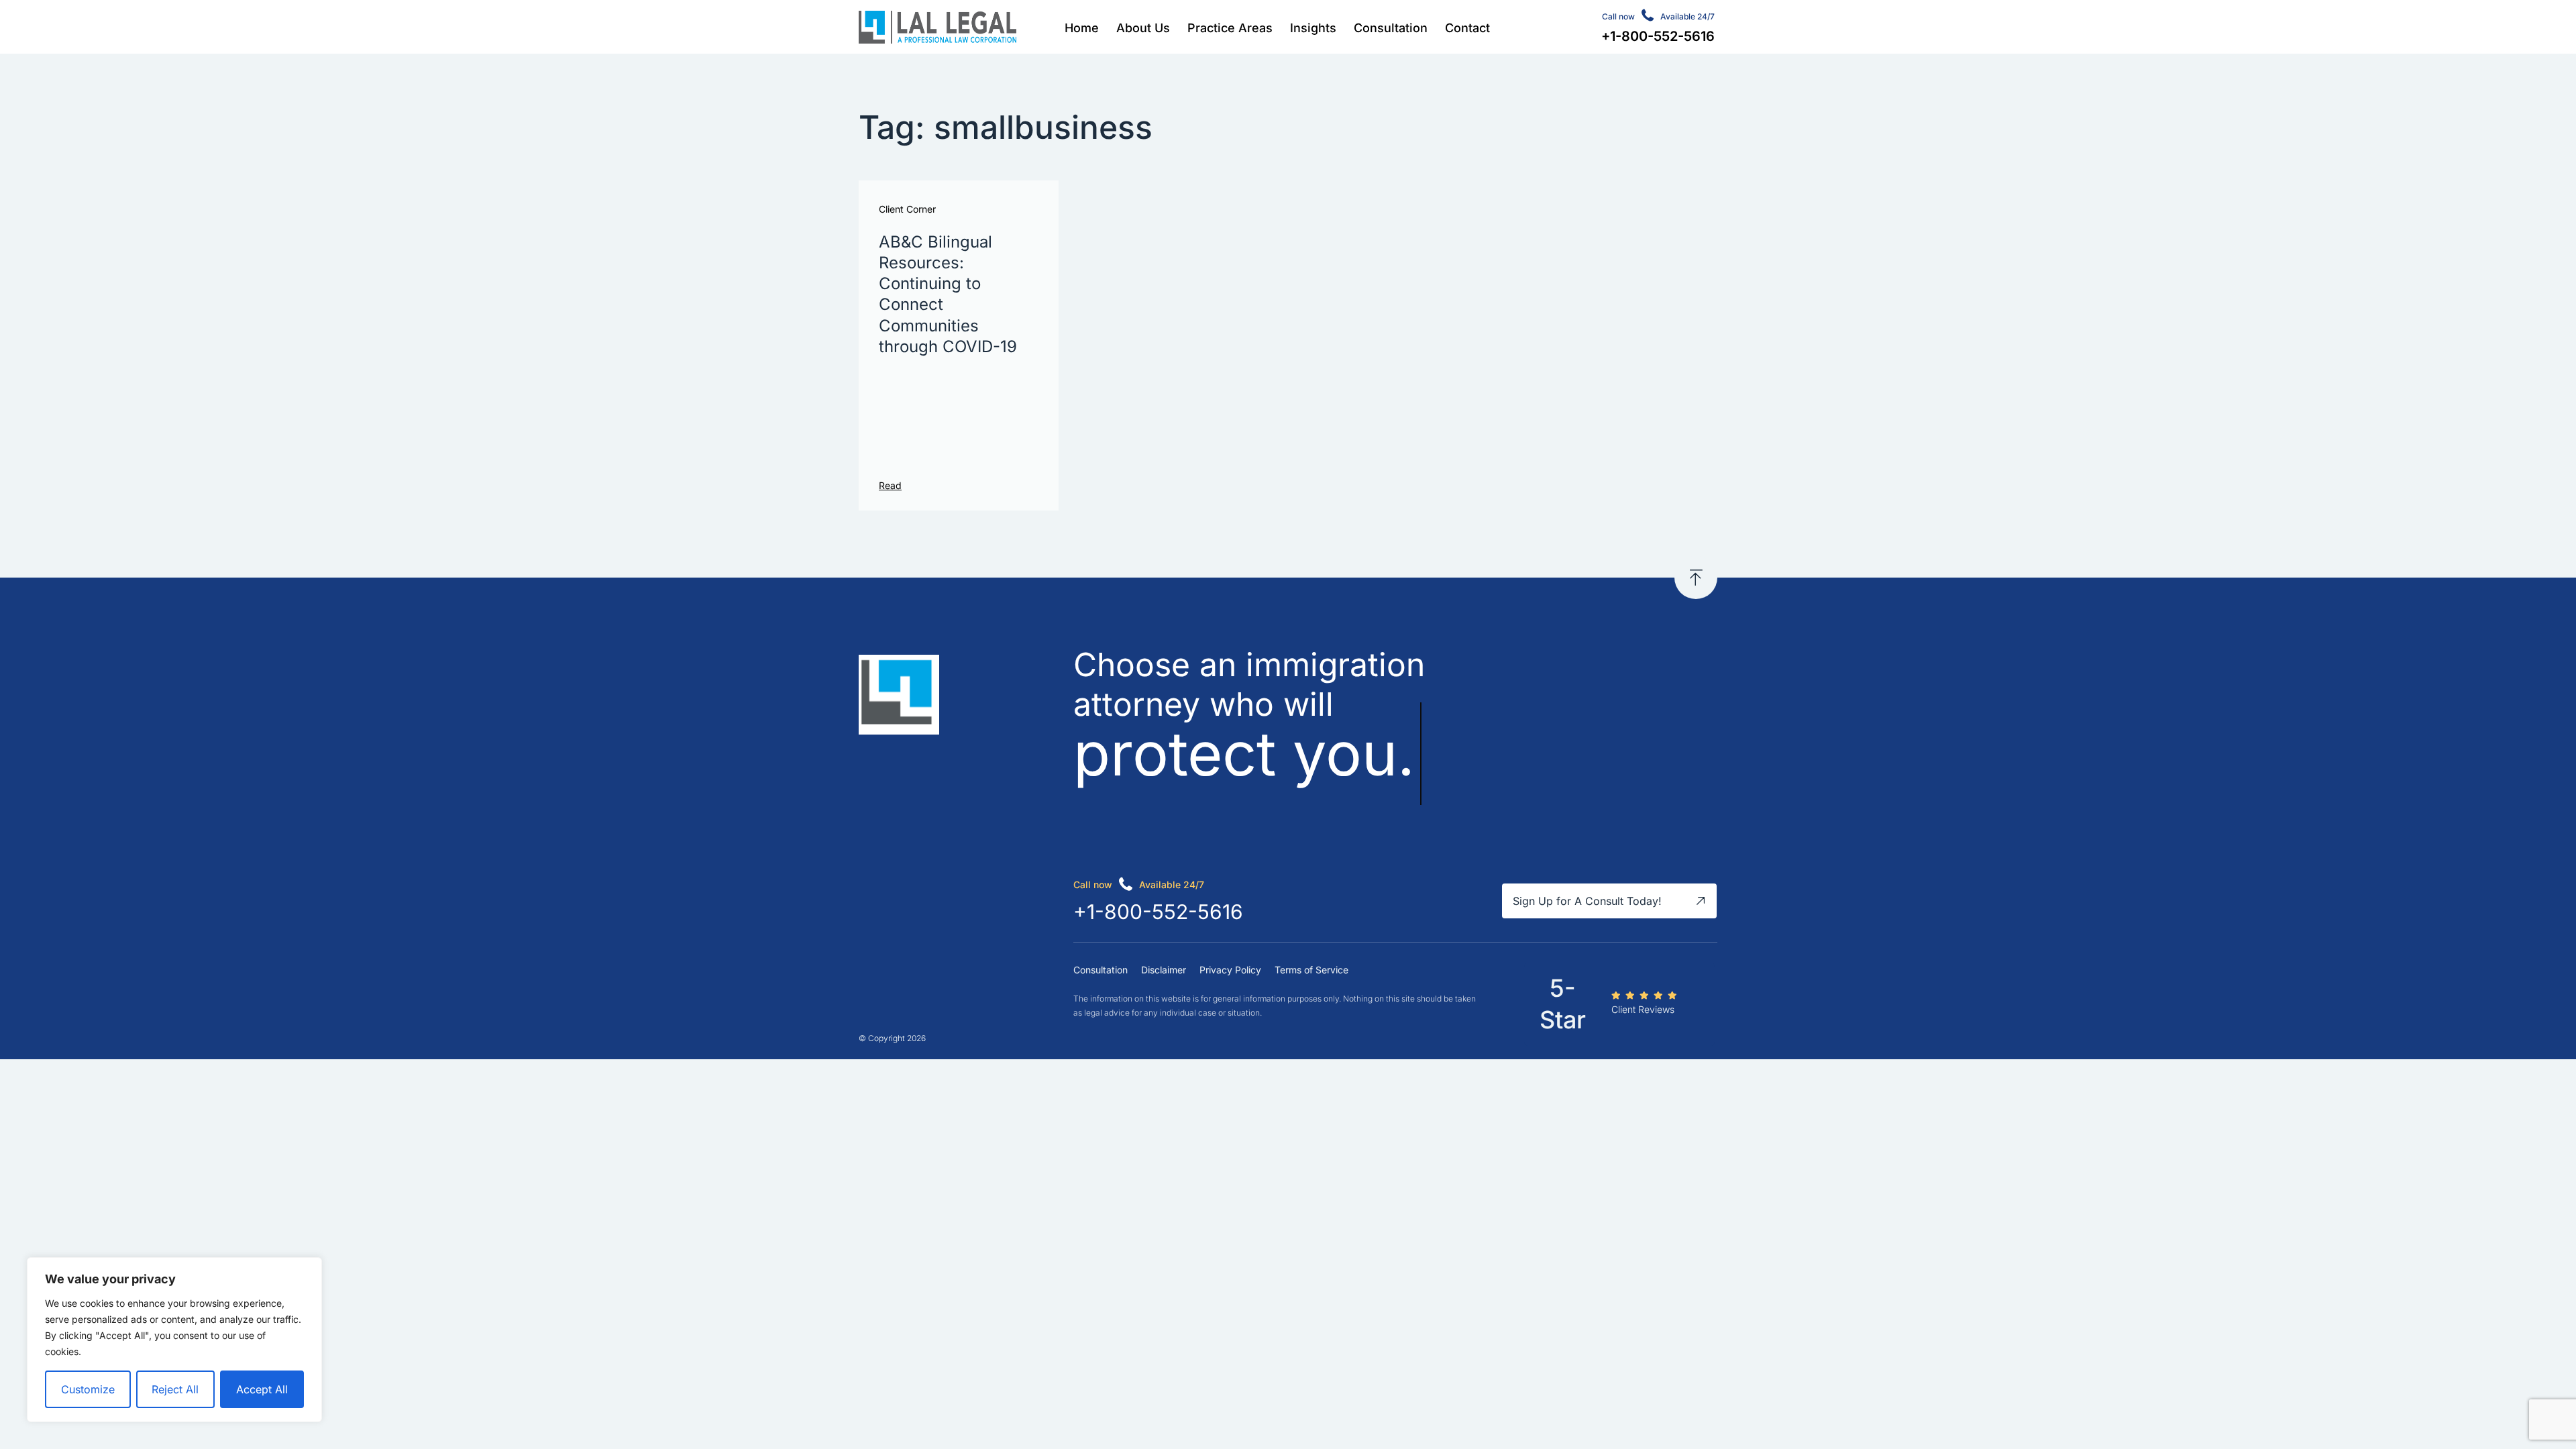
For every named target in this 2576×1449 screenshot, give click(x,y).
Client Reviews (1643, 1009)
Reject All (175, 1389)
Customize (88, 1389)
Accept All (262, 1389)
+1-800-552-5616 (1158, 912)
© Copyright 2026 (892, 1038)
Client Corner (907, 209)
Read (890, 485)
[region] (174, 1340)
